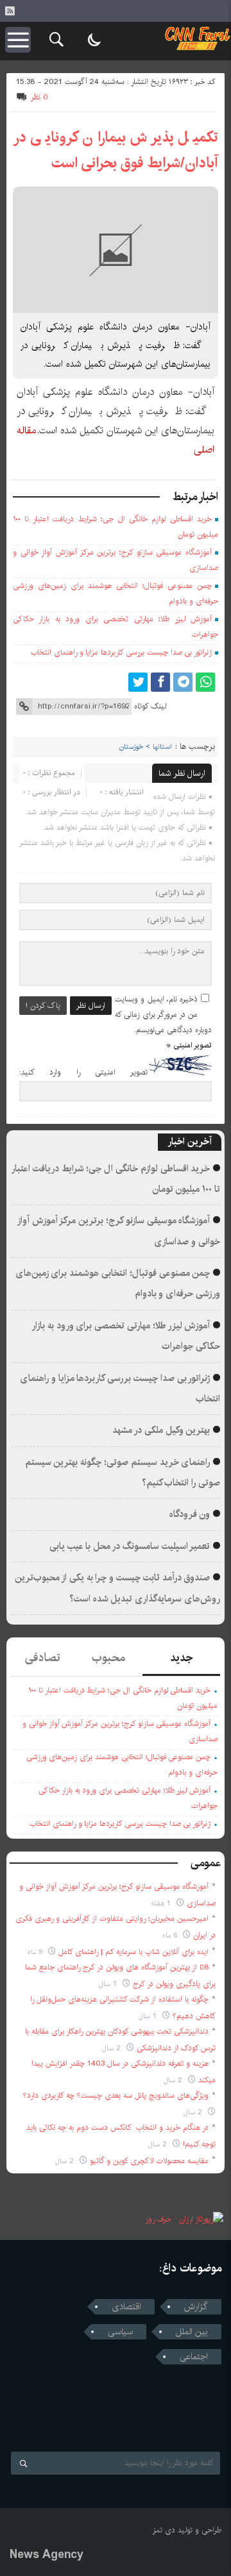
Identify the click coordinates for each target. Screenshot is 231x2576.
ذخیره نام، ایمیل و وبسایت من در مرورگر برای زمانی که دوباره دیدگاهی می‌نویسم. (163, 1015)
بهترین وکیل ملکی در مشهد (161, 1430)
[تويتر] (138, 682)
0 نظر (39, 97)
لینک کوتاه (150, 706)
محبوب (108, 1658)
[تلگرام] (183, 682)
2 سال (113, 2048)
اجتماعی (194, 2357)
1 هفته (162, 1903)
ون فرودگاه (190, 1514)
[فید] (10, 11)
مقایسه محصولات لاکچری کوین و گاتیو (149, 2161)
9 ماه (36, 1952)
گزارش (196, 2307)
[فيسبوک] (160, 682)
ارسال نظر (91, 1006)
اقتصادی (126, 2307)
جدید (181, 1658)
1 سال (109, 1984)
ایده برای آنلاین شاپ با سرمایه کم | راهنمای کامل (133, 1952)
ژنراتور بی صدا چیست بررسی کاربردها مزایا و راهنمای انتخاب (121, 652)
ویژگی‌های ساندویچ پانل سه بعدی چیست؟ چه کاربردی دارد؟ (116, 2095)
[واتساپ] (205, 682)
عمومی (206, 1863)
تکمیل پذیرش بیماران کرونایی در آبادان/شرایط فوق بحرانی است (116, 150)
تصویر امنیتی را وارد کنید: (83, 1073)
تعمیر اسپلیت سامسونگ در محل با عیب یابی (130, 1546)
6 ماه (171, 1935)
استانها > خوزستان (146, 747)
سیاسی (120, 2332)
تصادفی (43, 1658)
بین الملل (192, 2332)
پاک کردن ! (43, 1006)
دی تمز (164, 2530)
